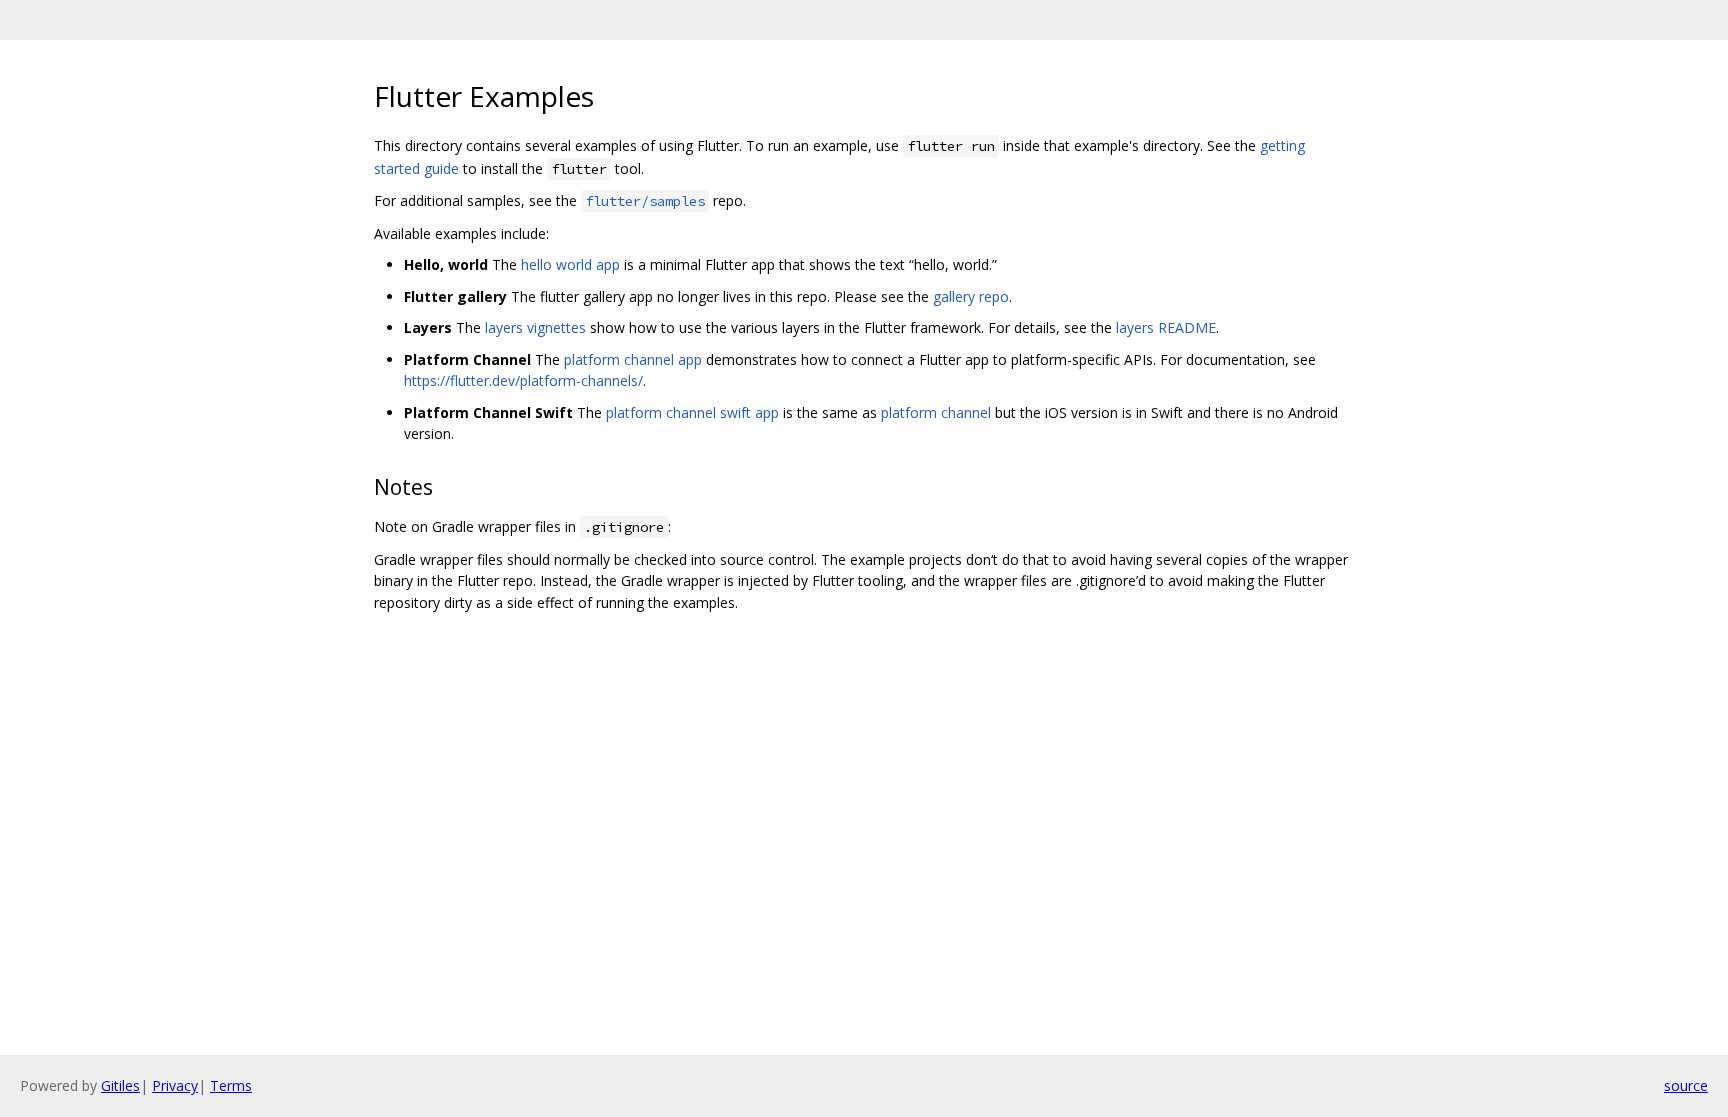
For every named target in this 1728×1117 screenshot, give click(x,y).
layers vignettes (535, 327)
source (1686, 1085)
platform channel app (633, 359)
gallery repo (971, 296)
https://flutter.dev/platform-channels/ (523, 380)
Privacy (175, 1085)
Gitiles (120, 1085)
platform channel (936, 412)
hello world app (570, 264)
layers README (1166, 327)
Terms (231, 1085)
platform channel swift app (692, 412)
